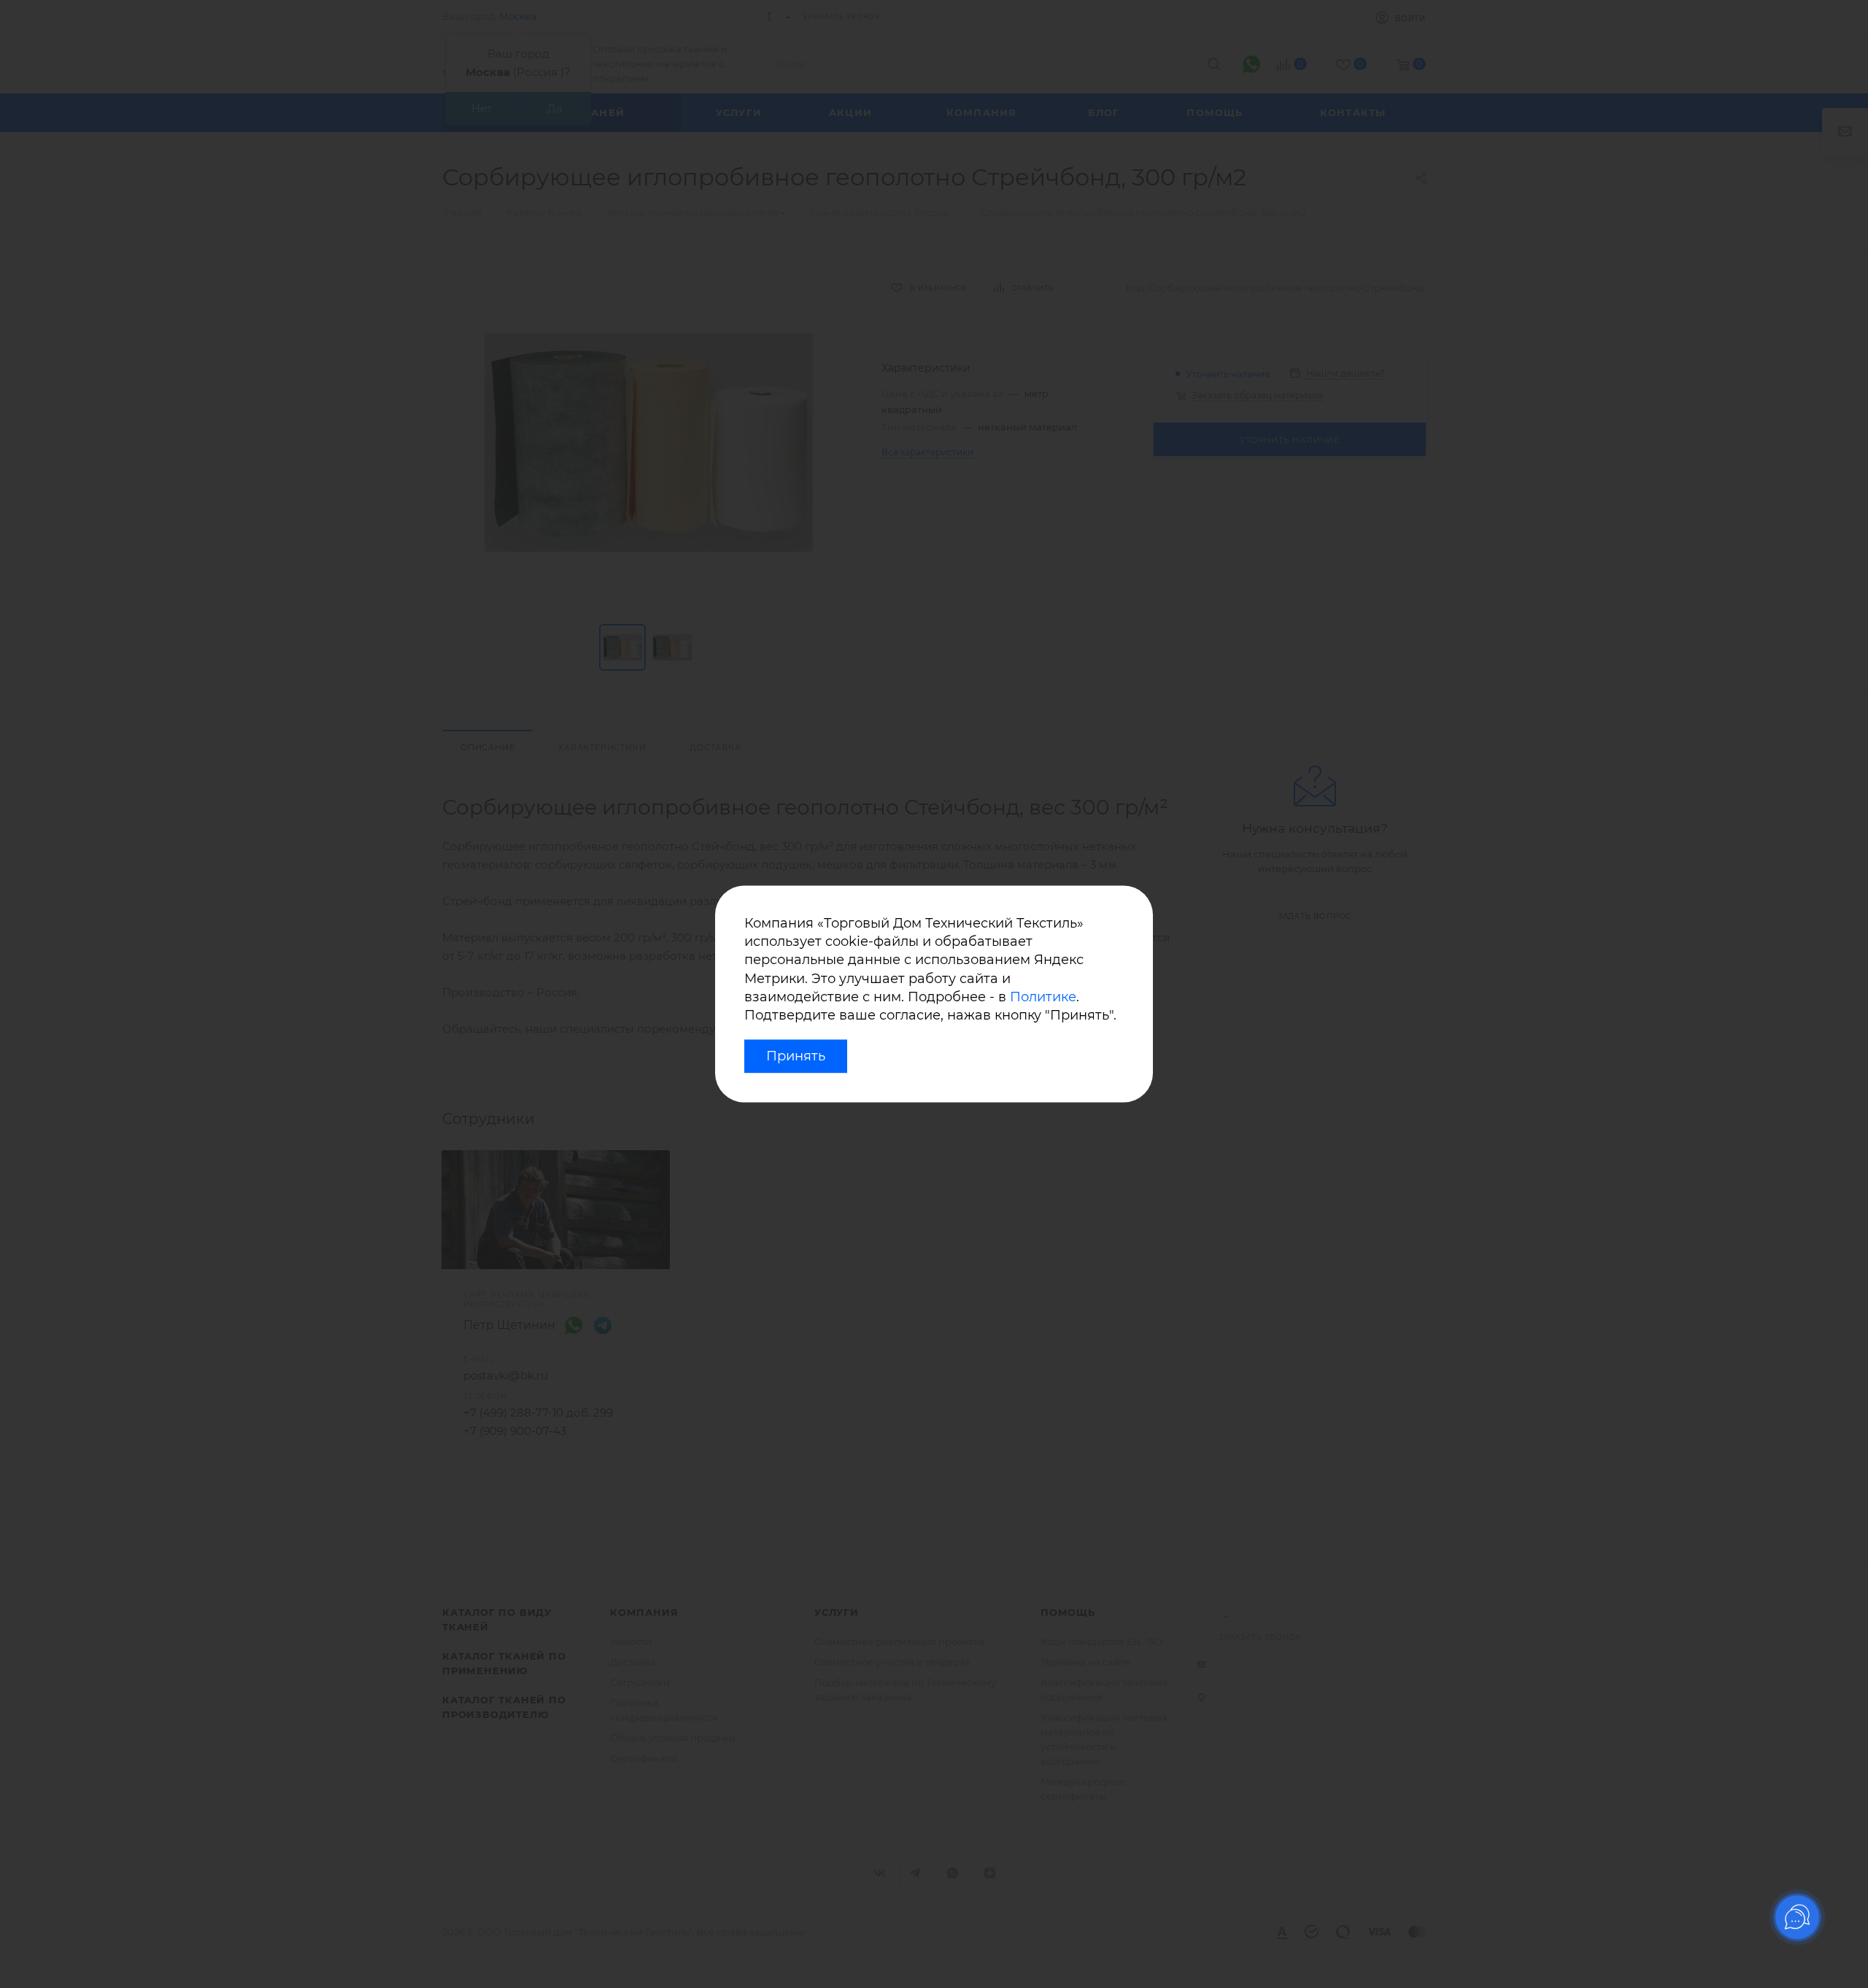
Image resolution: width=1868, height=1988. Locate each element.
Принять (796, 1057)
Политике (1043, 997)
